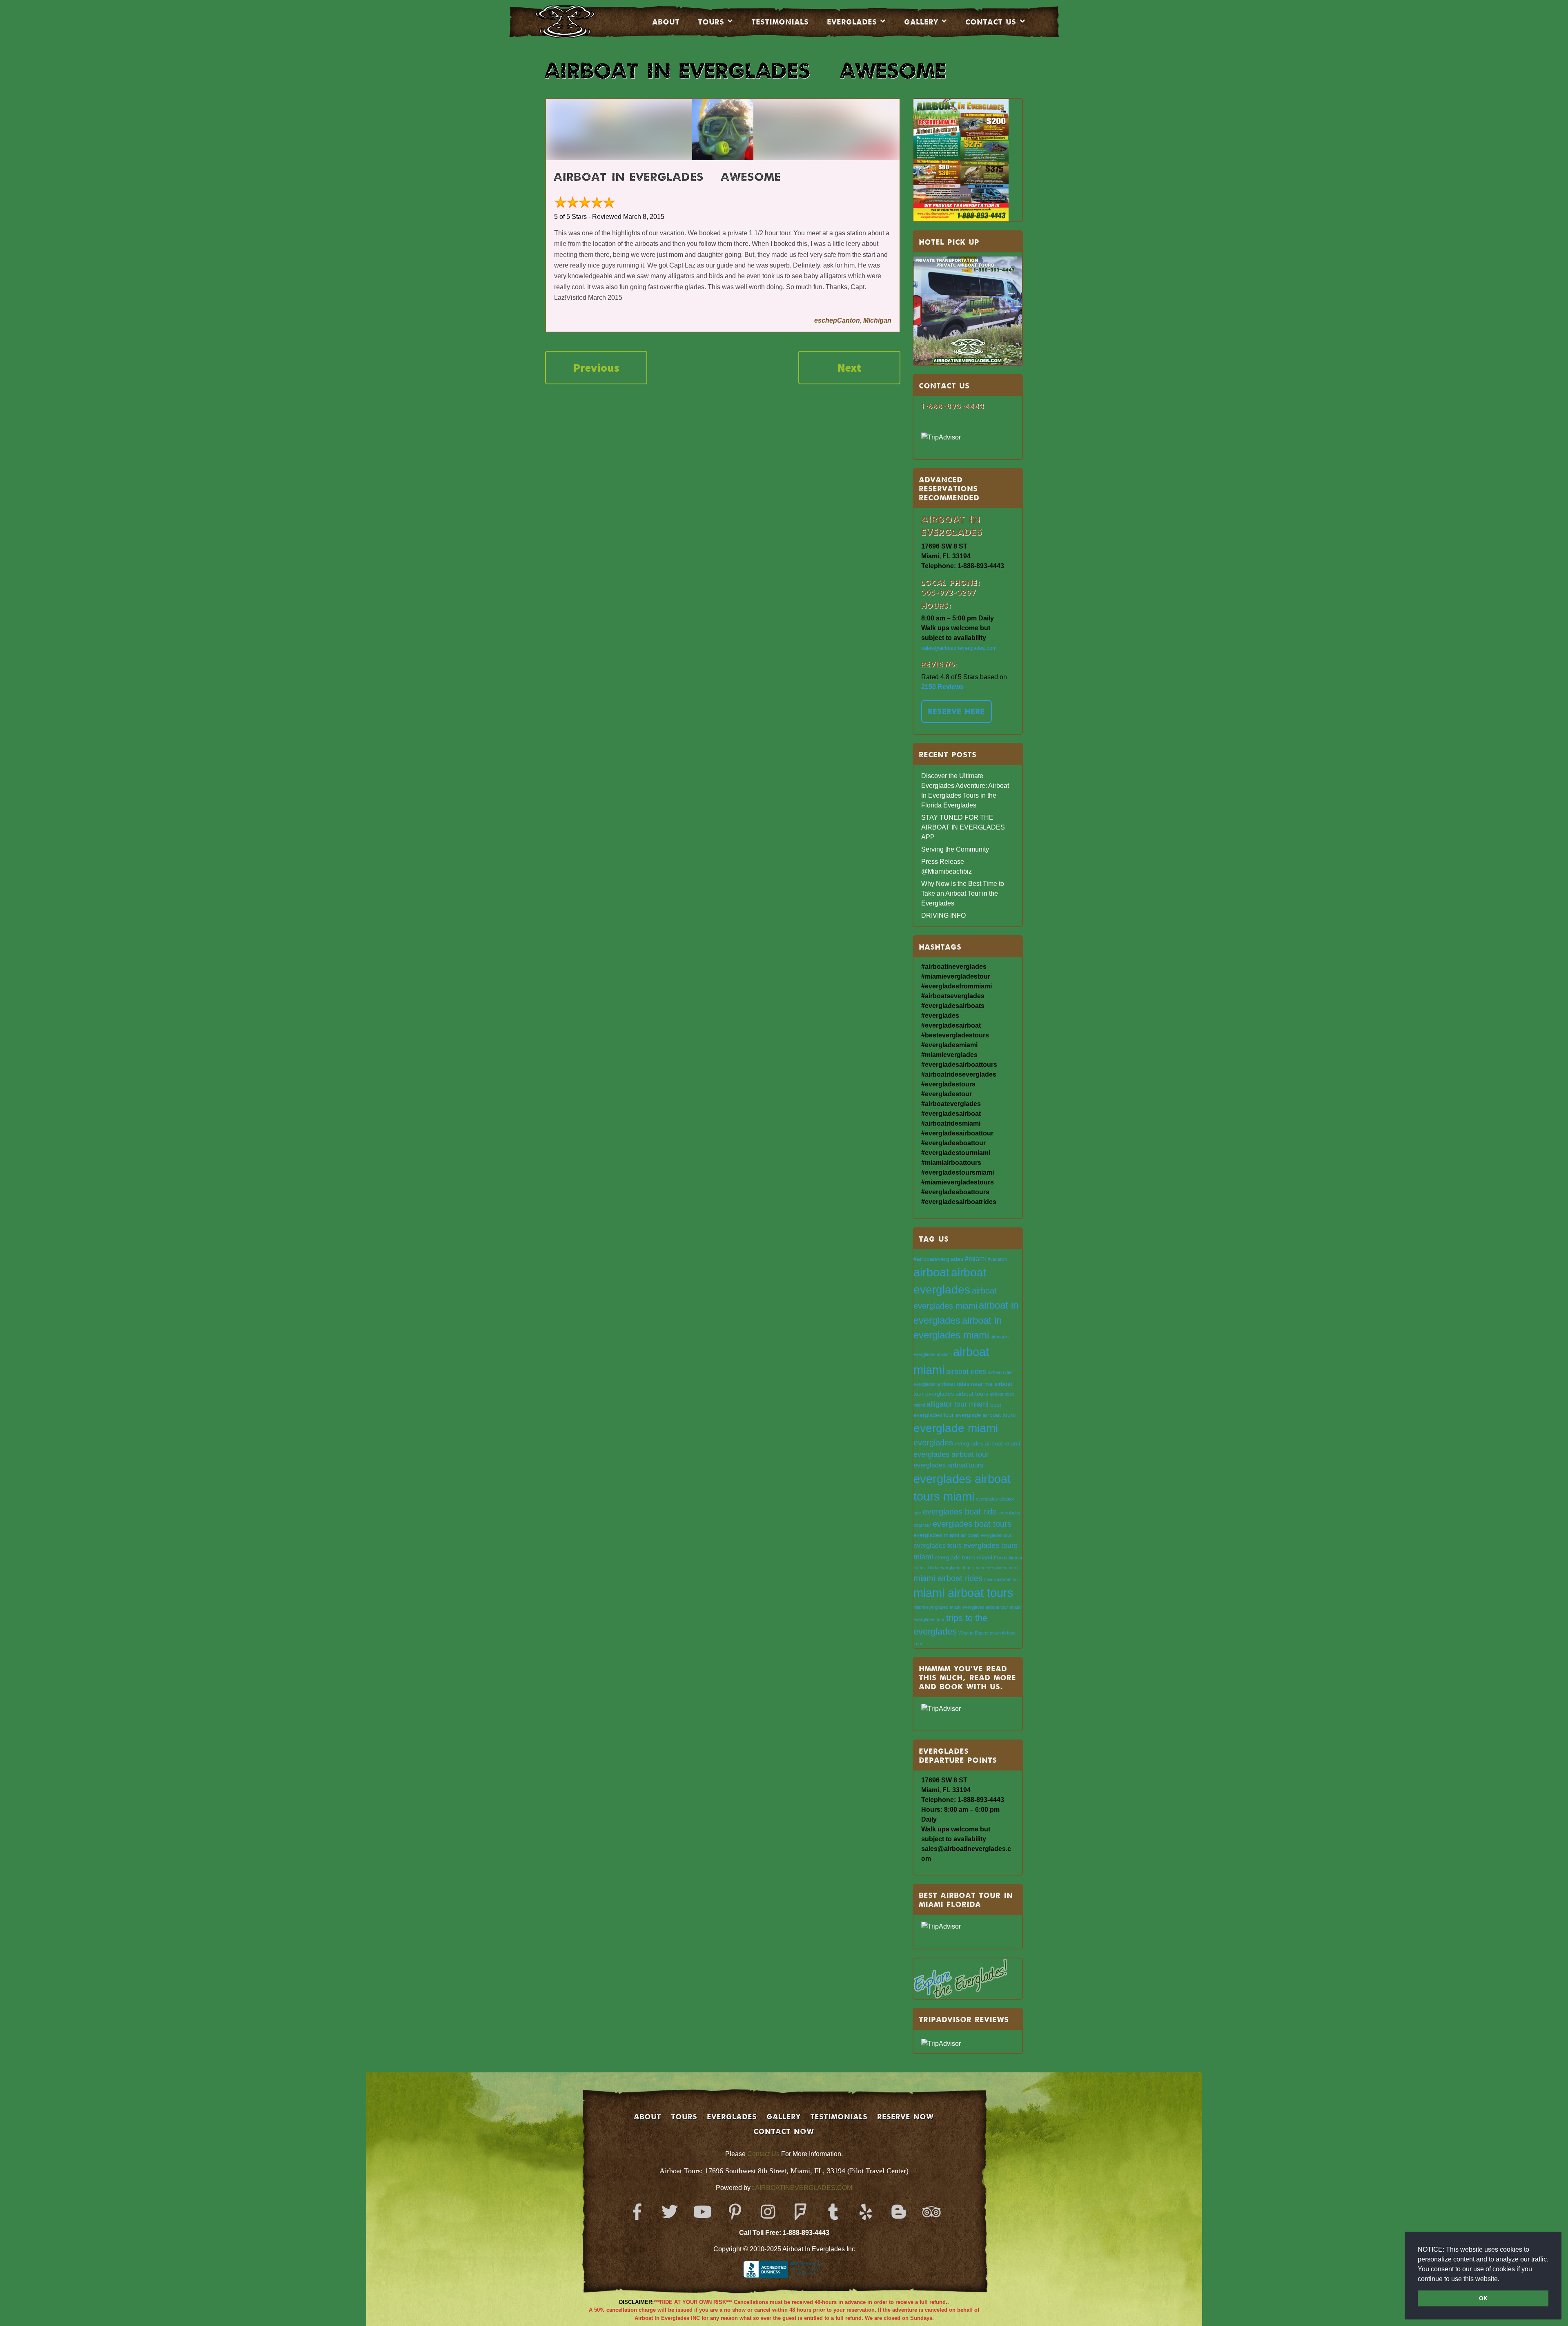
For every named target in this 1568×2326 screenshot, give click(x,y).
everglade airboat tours (986, 1415)
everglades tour (996, 1535)
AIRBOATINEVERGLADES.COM (804, 2188)
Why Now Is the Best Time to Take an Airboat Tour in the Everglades (963, 893)
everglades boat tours (972, 1524)
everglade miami (956, 1428)
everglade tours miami (963, 1558)
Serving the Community (955, 849)
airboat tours (972, 1394)
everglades (933, 1443)
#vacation (997, 1259)
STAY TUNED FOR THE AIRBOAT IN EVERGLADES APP (963, 827)
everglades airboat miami (987, 1444)
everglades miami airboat (946, 1535)
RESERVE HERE (957, 711)
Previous (596, 368)
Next (849, 368)
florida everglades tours (996, 1568)
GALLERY (784, 2116)
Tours (711, 22)
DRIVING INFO (943, 915)
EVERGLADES (852, 22)
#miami (976, 1258)
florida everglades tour (949, 1568)
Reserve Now (906, 2116)
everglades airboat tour (951, 1454)
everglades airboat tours (948, 1465)
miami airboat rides (948, 1578)
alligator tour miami (958, 1404)
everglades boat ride (960, 1512)
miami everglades (931, 1607)
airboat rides (966, 1371)
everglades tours (938, 1545)
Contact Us (763, 2154)
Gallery (921, 22)
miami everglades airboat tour (979, 1607)
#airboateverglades (938, 1259)
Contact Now (784, 2131)
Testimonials (780, 22)
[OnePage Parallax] (576, 22)
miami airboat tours (963, 1593)
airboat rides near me (965, 1384)
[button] (1502, 2279)
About (666, 22)
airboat (931, 1272)
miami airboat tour (1002, 1579)
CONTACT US (991, 22)
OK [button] (1483, 2298)
